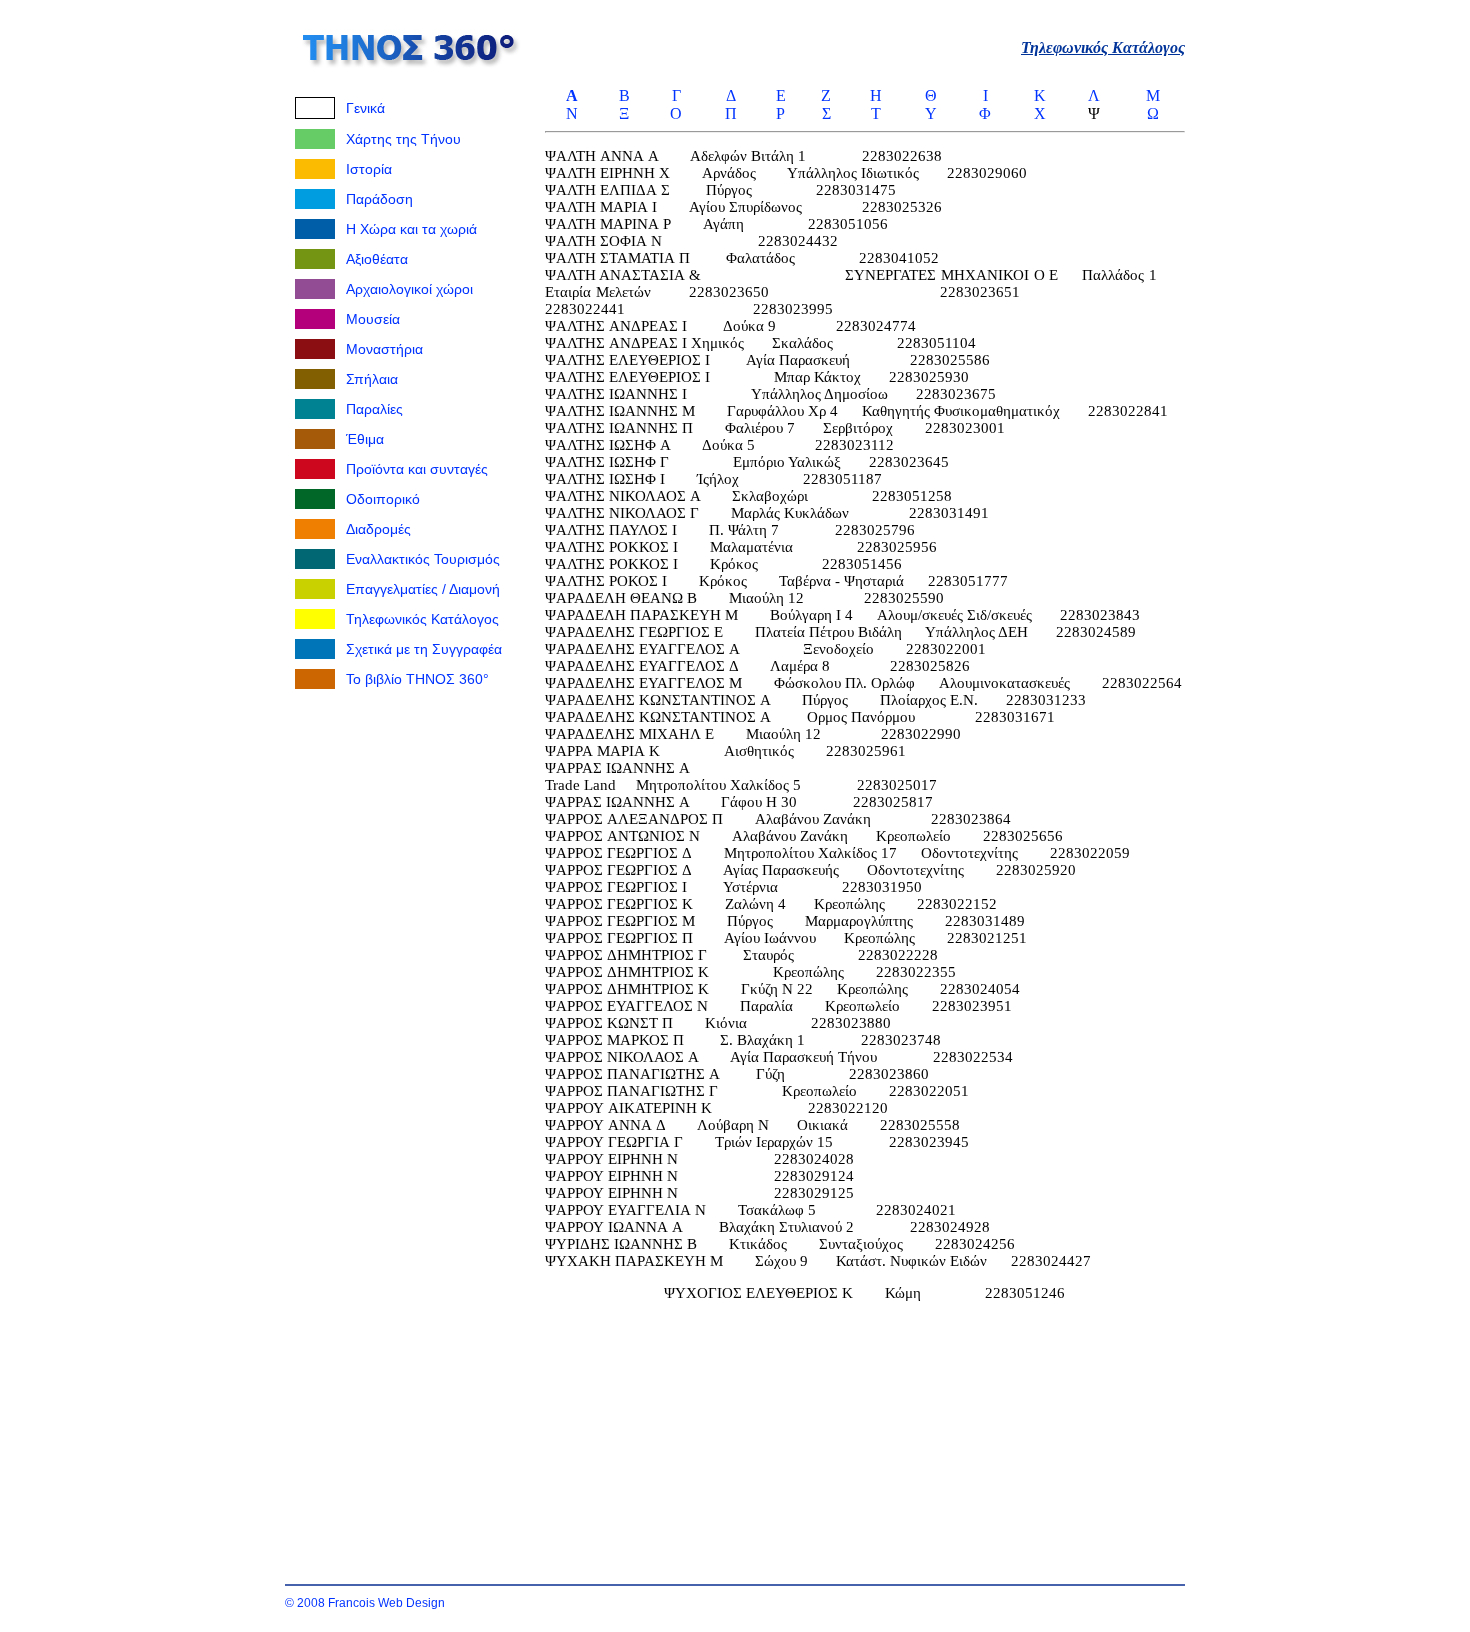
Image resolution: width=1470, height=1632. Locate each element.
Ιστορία (369, 169)
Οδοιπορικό (383, 499)
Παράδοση (379, 199)
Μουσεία (373, 319)
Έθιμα (365, 439)
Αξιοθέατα (377, 259)
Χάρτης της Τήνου (403, 139)
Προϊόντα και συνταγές (417, 469)
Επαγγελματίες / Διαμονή (423, 589)
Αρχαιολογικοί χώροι (409, 289)
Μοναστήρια (384, 349)
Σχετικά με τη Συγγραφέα (424, 649)
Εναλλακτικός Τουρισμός (423, 559)
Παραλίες (374, 409)
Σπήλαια (372, 379)
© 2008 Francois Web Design (365, 1603)
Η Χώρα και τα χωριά (411, 229)
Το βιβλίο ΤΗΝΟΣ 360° (417, 679)
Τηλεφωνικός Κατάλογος (422, 619)
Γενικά (365, 108)
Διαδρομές (378, 529)
